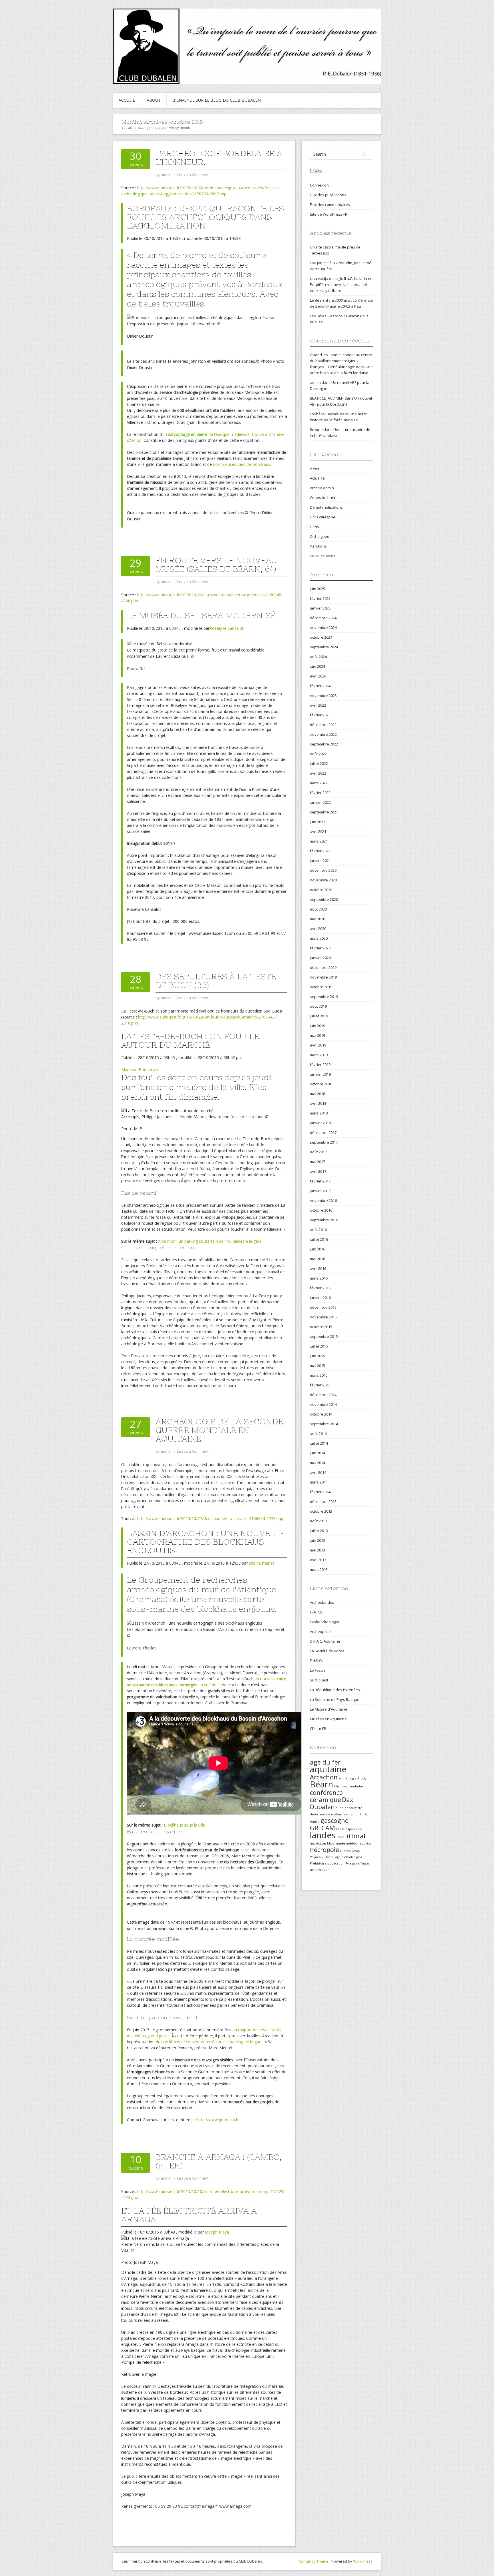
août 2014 (318, 1434)
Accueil (127, 100)
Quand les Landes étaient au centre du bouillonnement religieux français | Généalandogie (341, 361)
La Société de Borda (327, 1651)
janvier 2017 (320, 1191)
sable (356, 1863)
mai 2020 (317, 919)
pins (359, 1857)
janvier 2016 (320, 1298)
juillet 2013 (319, 1531)
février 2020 (320, 948)
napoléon (365, 1843)
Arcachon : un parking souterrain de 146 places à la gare (210, 1241)
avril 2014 (318, 1472)
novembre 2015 (323, 1317)
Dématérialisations (326, 507)
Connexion (319, 185)
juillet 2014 (319, 1443)
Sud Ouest (319, 1680)
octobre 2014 (321, 1414)
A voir (315, 468)
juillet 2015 (319, 1346)
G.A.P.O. (317, 1612)
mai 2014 (317, 1463)
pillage (336, 1857)
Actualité (317, 478)
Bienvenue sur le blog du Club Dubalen (217, 100)
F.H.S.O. (316, 1661)
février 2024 (320, 686)
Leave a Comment (193, 175)
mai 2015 (317, 1366)
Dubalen (322, 1807)
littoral (355, 1836)
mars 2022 (319, 783)
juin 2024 (317, 666)
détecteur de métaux (326, 1814)
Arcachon (324, 1777)
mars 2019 (319, 1055)
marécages (318, 1843)
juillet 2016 (319, 1239)
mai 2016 (317, 1259)
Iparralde (355, 1829)
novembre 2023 (323, 695)
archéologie (347, 1778)
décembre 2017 (323, 1132)
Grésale (342, 1829)
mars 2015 (319, 1375)
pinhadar (348, 1857)
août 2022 (318, 754)
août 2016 (318, 1230)
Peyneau (316, 1857)
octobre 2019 (321, 987)
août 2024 (318, 657)
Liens (314, 527)
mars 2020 (319, 938)
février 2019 (320, 1065)
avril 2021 (318, 831)
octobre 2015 (321, 1327)
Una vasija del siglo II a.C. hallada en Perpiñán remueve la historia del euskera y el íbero (341, 284)
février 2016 (320, 1288)
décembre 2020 (323, 870)
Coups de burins (324, 498)
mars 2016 (319, 1278)
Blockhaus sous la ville (185, 1825)
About (154, 100)
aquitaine (328, 1769)
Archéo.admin (322, 488)
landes (323, 1835)
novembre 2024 (323, 628)
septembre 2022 (324, 744)
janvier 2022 (320, 802)
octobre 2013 (321, 1511)
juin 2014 (317, 1453)
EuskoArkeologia (324, 1622)
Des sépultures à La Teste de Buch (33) (216, 981)
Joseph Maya (217, 2232)
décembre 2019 (323, 967)
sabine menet (262, 1563)
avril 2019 (318, 1045)
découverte (353, 1808)
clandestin (355, 1786)
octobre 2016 (321, 1210)
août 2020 (318, 909)
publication (336, 1863)
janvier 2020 (320, 958)
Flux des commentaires (330, 205)
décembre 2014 (323, 1395)
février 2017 (320, 1181)
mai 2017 (317, 1162)
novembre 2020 (323, 880)
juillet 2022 (319, 763)
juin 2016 (317, 1249)
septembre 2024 (324, 647)
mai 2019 (317, 1035)
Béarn (321, 1784)
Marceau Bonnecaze (140, 1070)
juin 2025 (317, 589)
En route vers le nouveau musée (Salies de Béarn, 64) (216, 565)
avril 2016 (318, 1268)
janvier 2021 (320, 861)
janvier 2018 (320, 1123)
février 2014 (320, 1492)
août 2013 (318, 1521)
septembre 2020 (324, 899)
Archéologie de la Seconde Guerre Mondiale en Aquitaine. (219, 1430)
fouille (315, 1822)
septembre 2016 (324, 1220)
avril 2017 (318, 1171)
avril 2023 (318, 705)
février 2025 (320, 598)
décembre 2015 (323, 1307)
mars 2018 (319, 1113)
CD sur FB (318, 1729)
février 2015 (320, 1385)
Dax (347, 1800)
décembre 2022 (323, 725)
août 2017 (318, 1152)
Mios (330, 1843)
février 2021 (320, 851)
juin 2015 (317, 1356)
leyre (340, 1837)
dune (340, 1808)
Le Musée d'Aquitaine (329, 1709)
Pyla (348, 1863)
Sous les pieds (323, 556)
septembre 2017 (324, 1142)
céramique (325, 1800)
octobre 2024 (321, 637)
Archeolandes (322, 1602)
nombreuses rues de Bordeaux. (242, 464)
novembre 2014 (323, 1404)
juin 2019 (317, 1026)
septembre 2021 (324, 812)
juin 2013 (317, 1540)
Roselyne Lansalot (227, 628)
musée (340, 1843)
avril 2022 (318, 773)
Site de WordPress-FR (329, 214)
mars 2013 (319, 1569)
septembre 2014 (324, 1424)
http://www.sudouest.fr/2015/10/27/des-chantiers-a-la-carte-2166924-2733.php (210, 1518)
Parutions (318, 546)
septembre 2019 (324, 997)
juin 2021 (317, 822)
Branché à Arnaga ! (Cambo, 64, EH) (219, 2161)
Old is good (320, 536)
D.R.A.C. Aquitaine (325, 1641)
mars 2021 (319, 841)
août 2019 (318, 1006)
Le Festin (317, 1670)
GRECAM (322, 1828)
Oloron (345, 1851)
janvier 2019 (320, 1074)
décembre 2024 (323, 618)
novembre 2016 (323, 1200)
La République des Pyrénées (335, 1690)
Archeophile (320, 1631)
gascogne (334, 1820)
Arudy (362, 1778)
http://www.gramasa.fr (218, 2120)
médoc (351, 1843)
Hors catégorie (323, 517)
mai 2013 (317, 1550)
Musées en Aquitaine (328, 1719)
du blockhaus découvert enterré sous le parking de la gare (209, 2042)
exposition (351, 1814)
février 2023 (320, 715)
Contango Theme (314, 2561)
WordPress (363, 2561)
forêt (364, 1814)
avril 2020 (318, 929)
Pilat (327, 1857)
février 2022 (320, 793)
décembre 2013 (323, 1502)
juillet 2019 (319, 1016)
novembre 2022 (323, 734)
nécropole (324, 1850)
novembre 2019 (323, 977)
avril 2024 (318, 676)
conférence (326, 1792)
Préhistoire (318, 1863)
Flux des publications (328, 195)
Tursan (365, 1863)
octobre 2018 (321, 1084)
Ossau (356, 1851)
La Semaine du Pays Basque (335, 1699)
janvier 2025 (320, 608)
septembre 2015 (324, 1336)
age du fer (325, 1762)
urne (314, 1870)
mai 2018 (317, 1094)
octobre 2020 (321, 890)
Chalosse (340, 1786)
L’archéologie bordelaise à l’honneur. (219, 158)
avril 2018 (318, 1103)
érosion (324, 1870)
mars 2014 (319, 1482)
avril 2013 (318, 1560)
